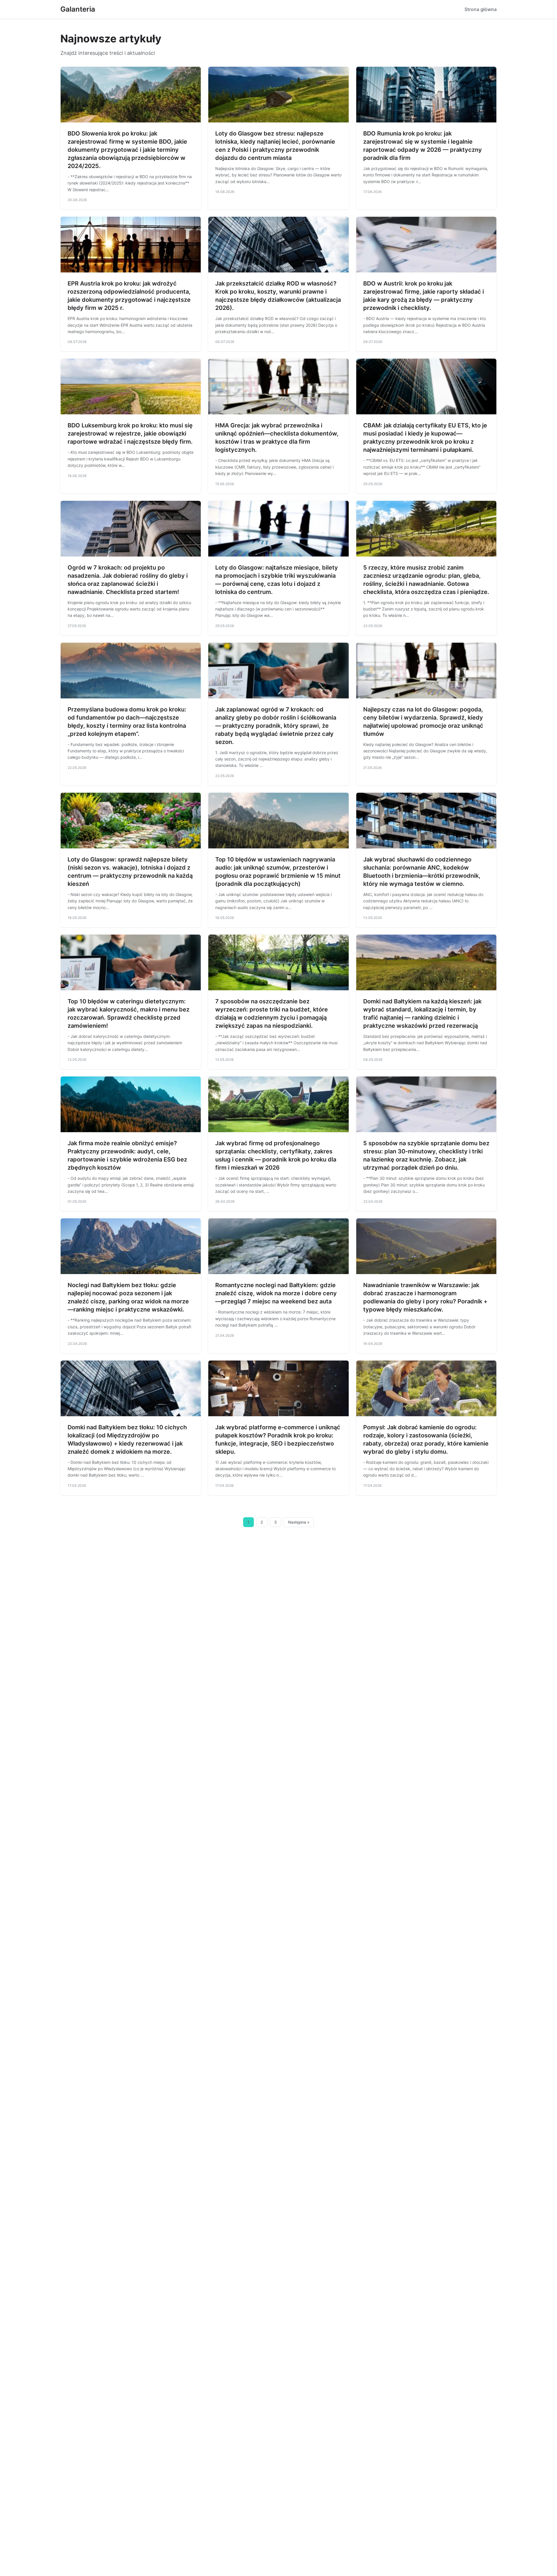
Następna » (299, 1522)
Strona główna (481, 9)
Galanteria (78, 9)
